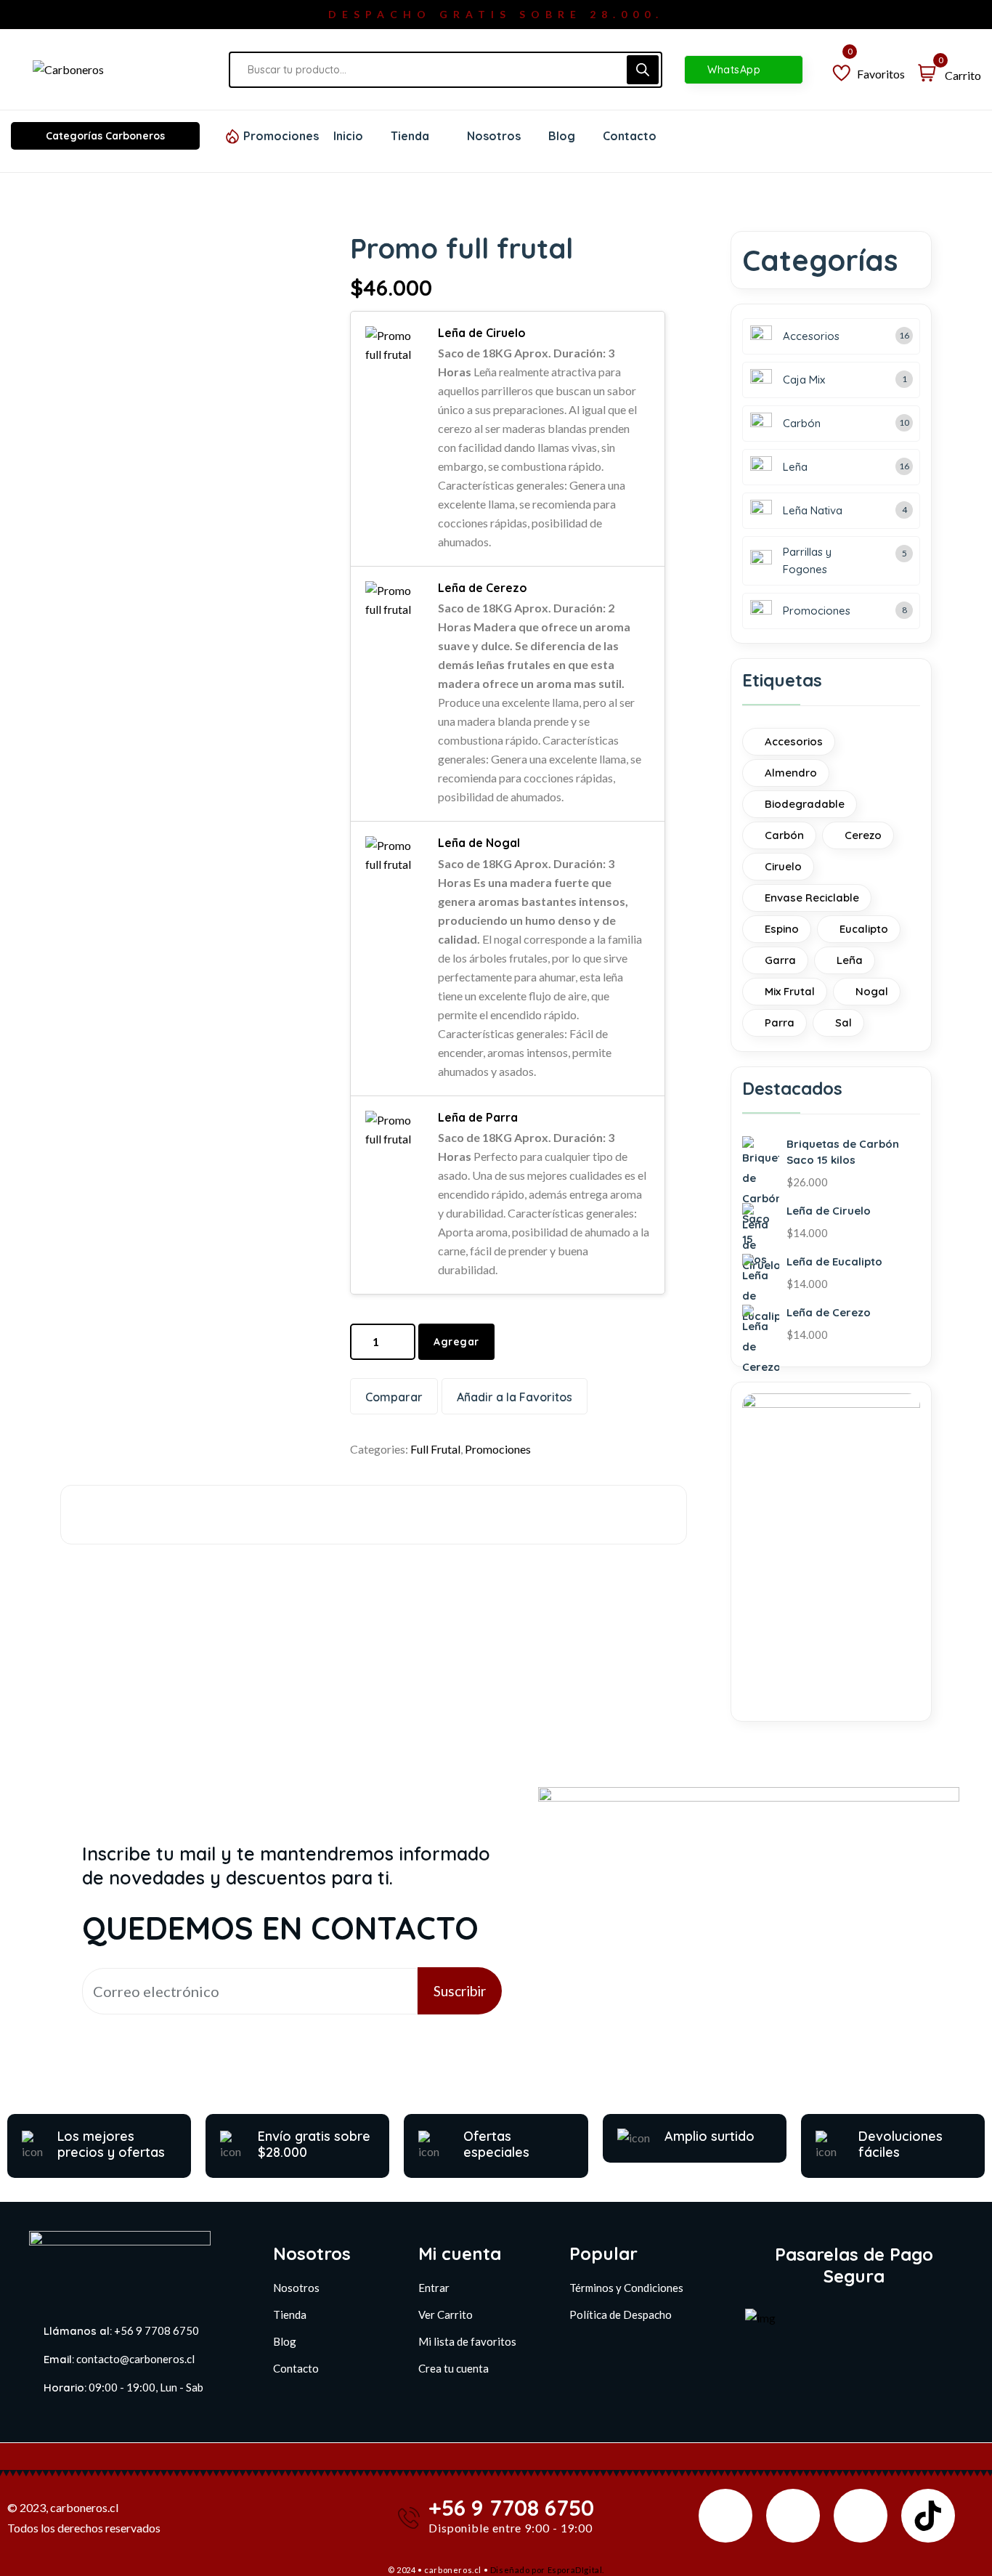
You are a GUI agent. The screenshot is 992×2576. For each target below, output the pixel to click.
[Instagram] (793, 2516)
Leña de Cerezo (483, 588)
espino (782, 929)
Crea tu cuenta (454, 2368)
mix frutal (790, 991)
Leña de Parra (478, 1117)
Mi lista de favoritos (467, 2341)
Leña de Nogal (479, 843)
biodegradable (805, 804)
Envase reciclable (812, 898)
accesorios (794, 741)
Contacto (296, 2368)
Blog (285, 2341)
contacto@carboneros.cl (135, 2359)
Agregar (456, 1342)
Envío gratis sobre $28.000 (314, 2144)
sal (843, 1022)
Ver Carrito (446, 2314)
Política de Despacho (621, 2314)
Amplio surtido (710, 2136)
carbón (784, 835)
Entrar (434, 2288)
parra (780, 1022)
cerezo (863, 835)
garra (780, 960)
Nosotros (296, 2288)
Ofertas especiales (496, 2144)
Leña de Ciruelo (482, 333)
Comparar (394, 1397)
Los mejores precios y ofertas (111, 2144)
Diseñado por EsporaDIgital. (547, 2570)
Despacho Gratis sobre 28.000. (496, 14)
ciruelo (783, 866)
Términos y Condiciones (626, 2288)
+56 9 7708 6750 (156, 2330)
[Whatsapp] (861, 2516)
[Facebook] (725, 2516)
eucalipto (864, 929)
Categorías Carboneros (105, 136)
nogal (872, 991)
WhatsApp (736, 70)
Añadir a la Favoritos (515, 1397)
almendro (791, 773)
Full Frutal (435, 1449)
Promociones (281, 136)
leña (850, 960)
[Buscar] (643, 70)
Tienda (290, 2314)
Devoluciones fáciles (900, 2144)
